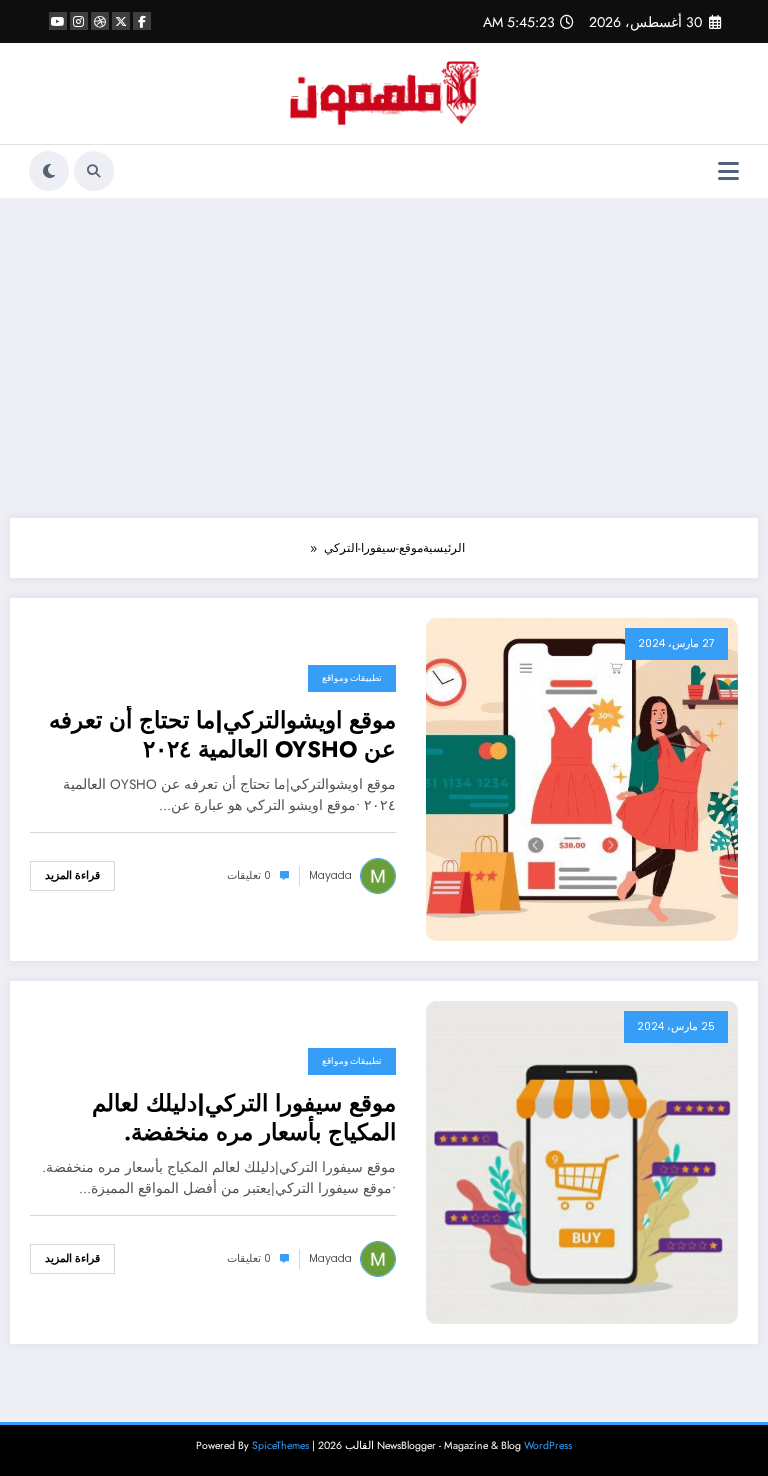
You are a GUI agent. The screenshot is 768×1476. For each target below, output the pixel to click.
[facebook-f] (142, 21)
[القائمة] (728, 171)
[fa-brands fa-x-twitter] (121, 21)
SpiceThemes (280, 1445)
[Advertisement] (384, 358)
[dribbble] (100, 21)
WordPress (548, 1445)
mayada (330, 875)
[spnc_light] (49, 171)
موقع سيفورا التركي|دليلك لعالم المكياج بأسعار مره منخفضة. (244, 1118)
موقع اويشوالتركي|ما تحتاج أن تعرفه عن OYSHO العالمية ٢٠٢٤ (222, 735)
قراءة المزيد (72, 875)
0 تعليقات (249, 875)
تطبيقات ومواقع (352, 678)
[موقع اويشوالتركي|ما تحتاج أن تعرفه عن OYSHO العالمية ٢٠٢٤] (582, 778)
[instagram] (79, 21)
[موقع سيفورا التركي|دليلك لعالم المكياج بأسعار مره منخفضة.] (582, 1161)
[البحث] (94, 171)
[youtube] (58, 21)
